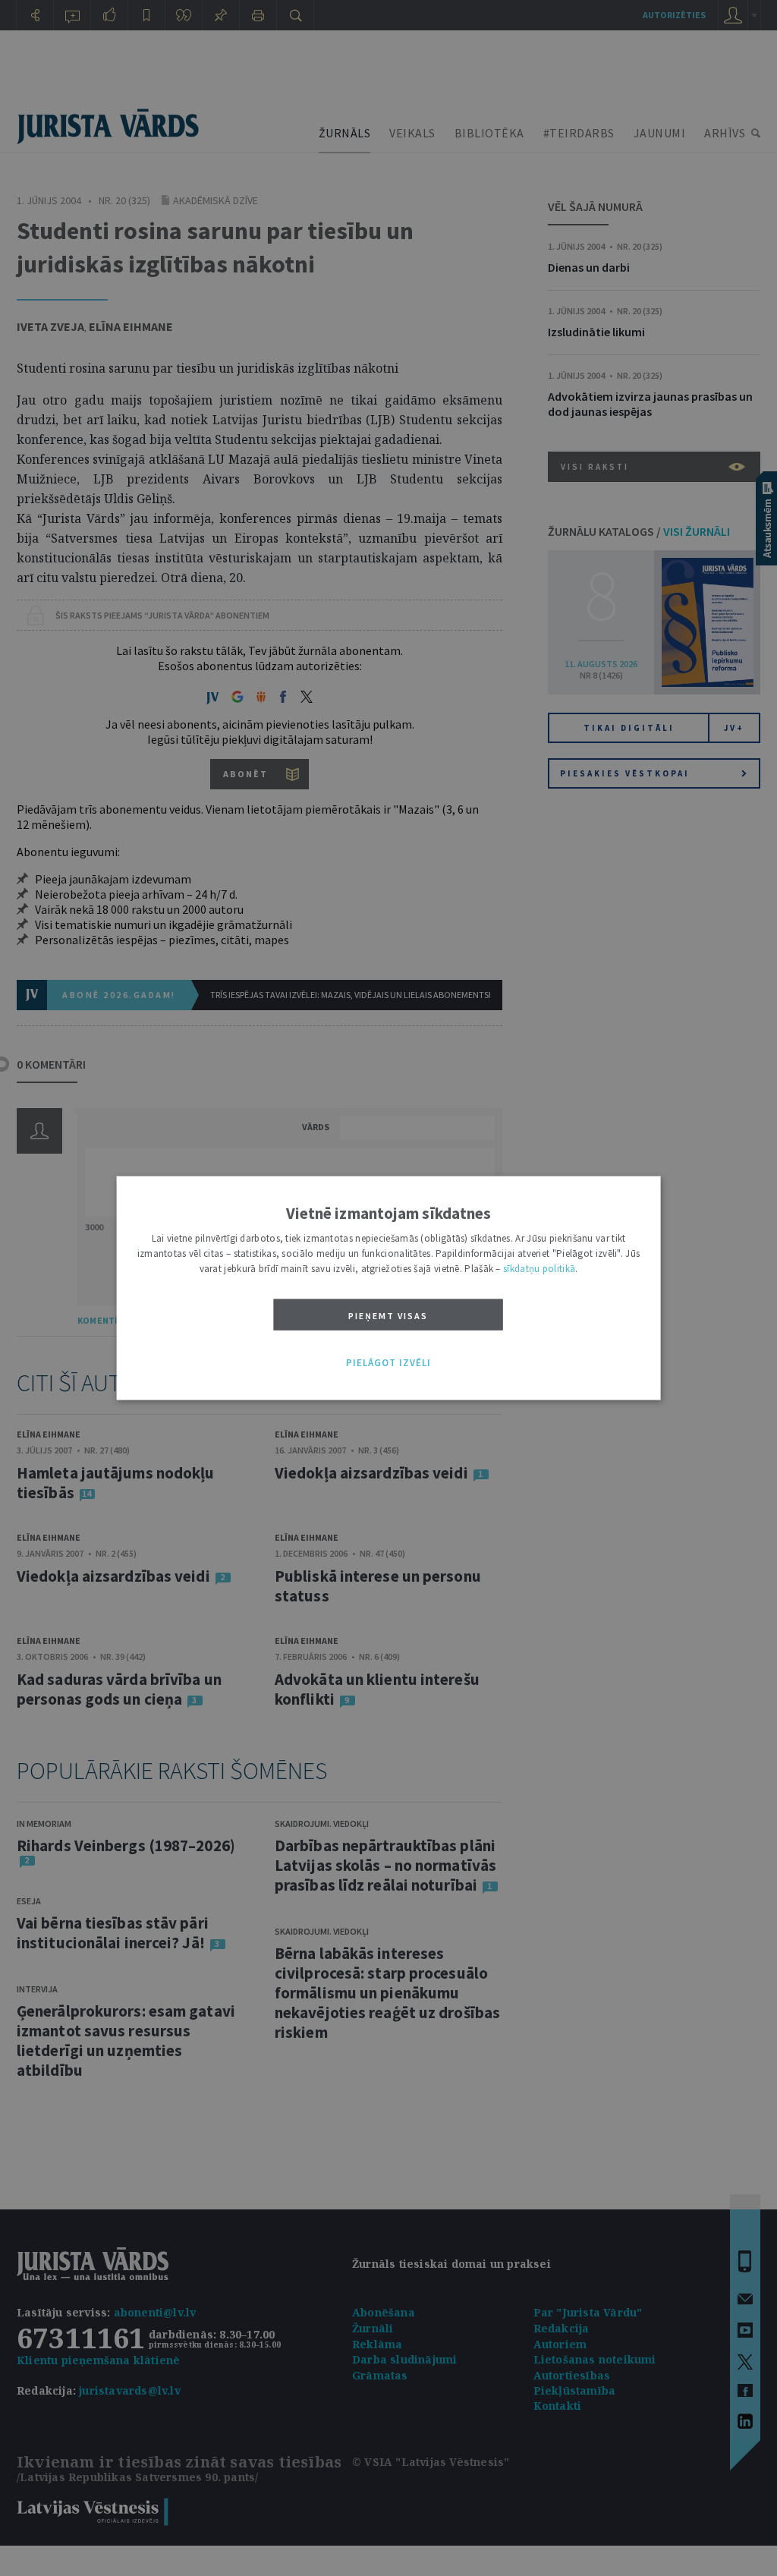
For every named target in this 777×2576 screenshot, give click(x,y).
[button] (388, 1363)
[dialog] (389, 1288)
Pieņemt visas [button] (388, 1316)
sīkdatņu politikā (539, 1269)
